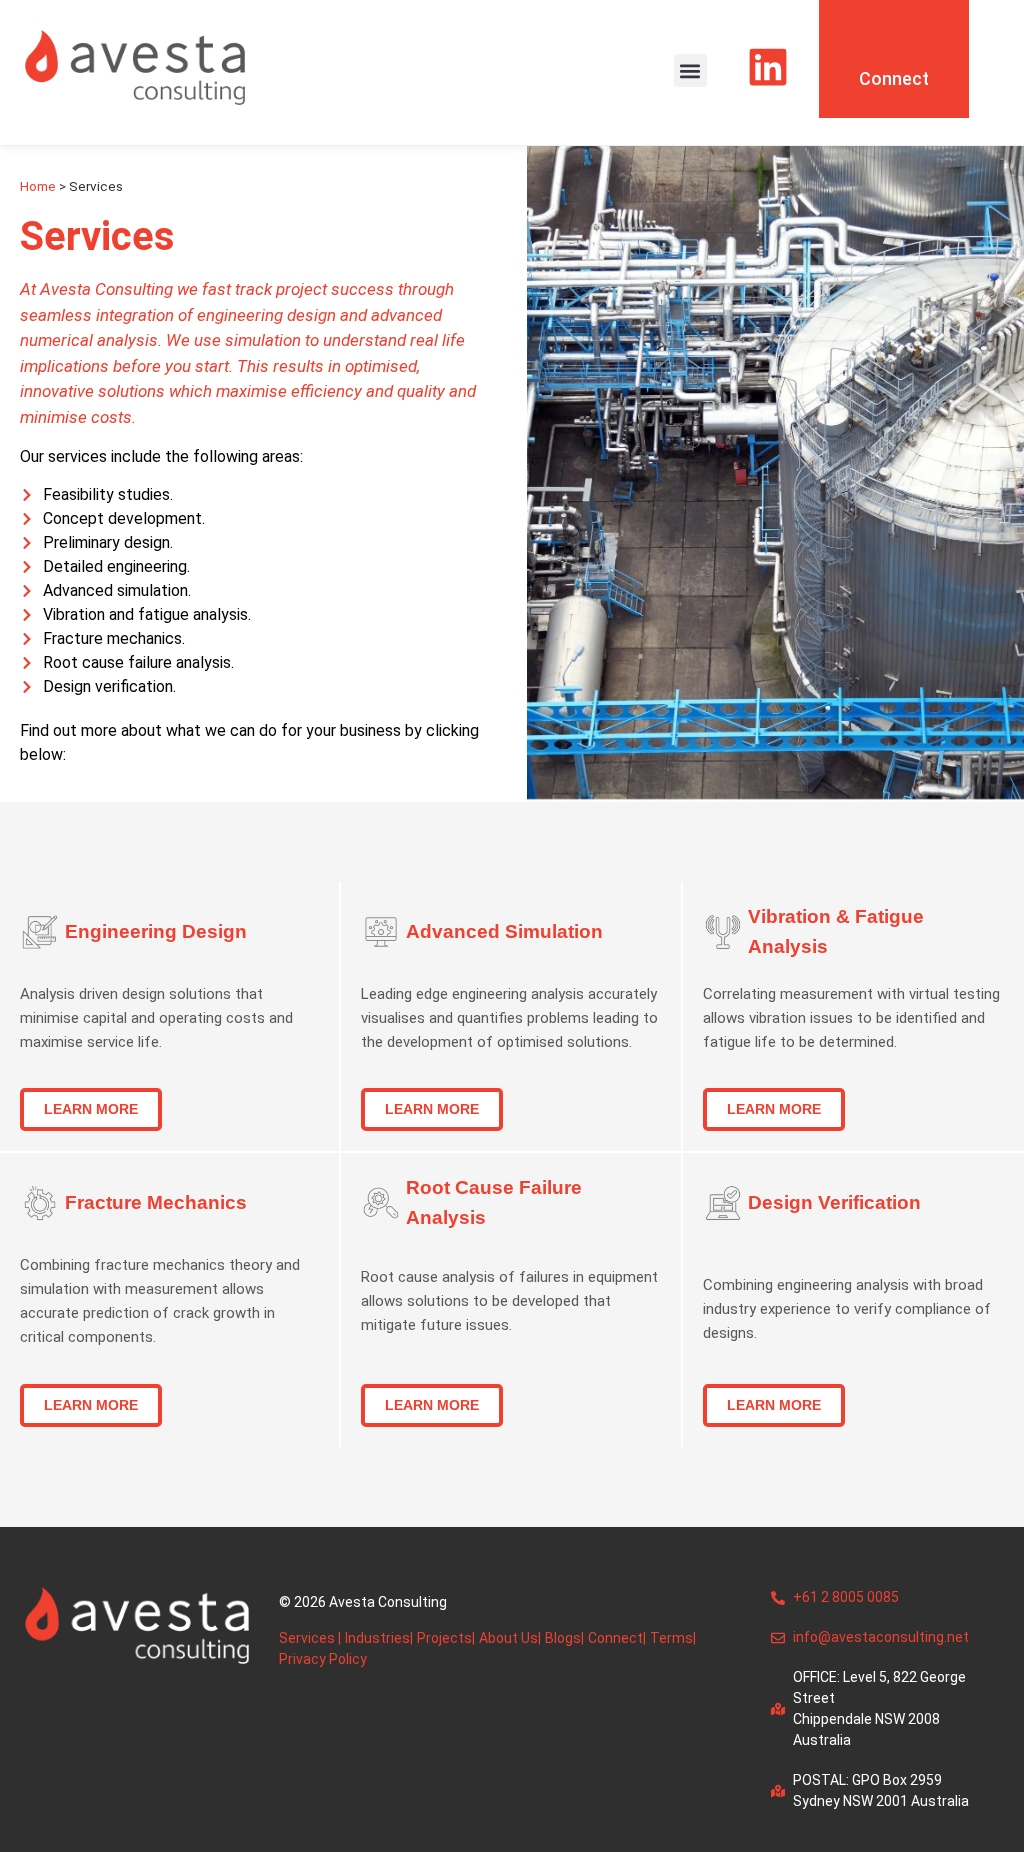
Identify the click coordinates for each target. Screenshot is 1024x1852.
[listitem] (853, 1309)
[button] (690, 70)
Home (38, 186)
